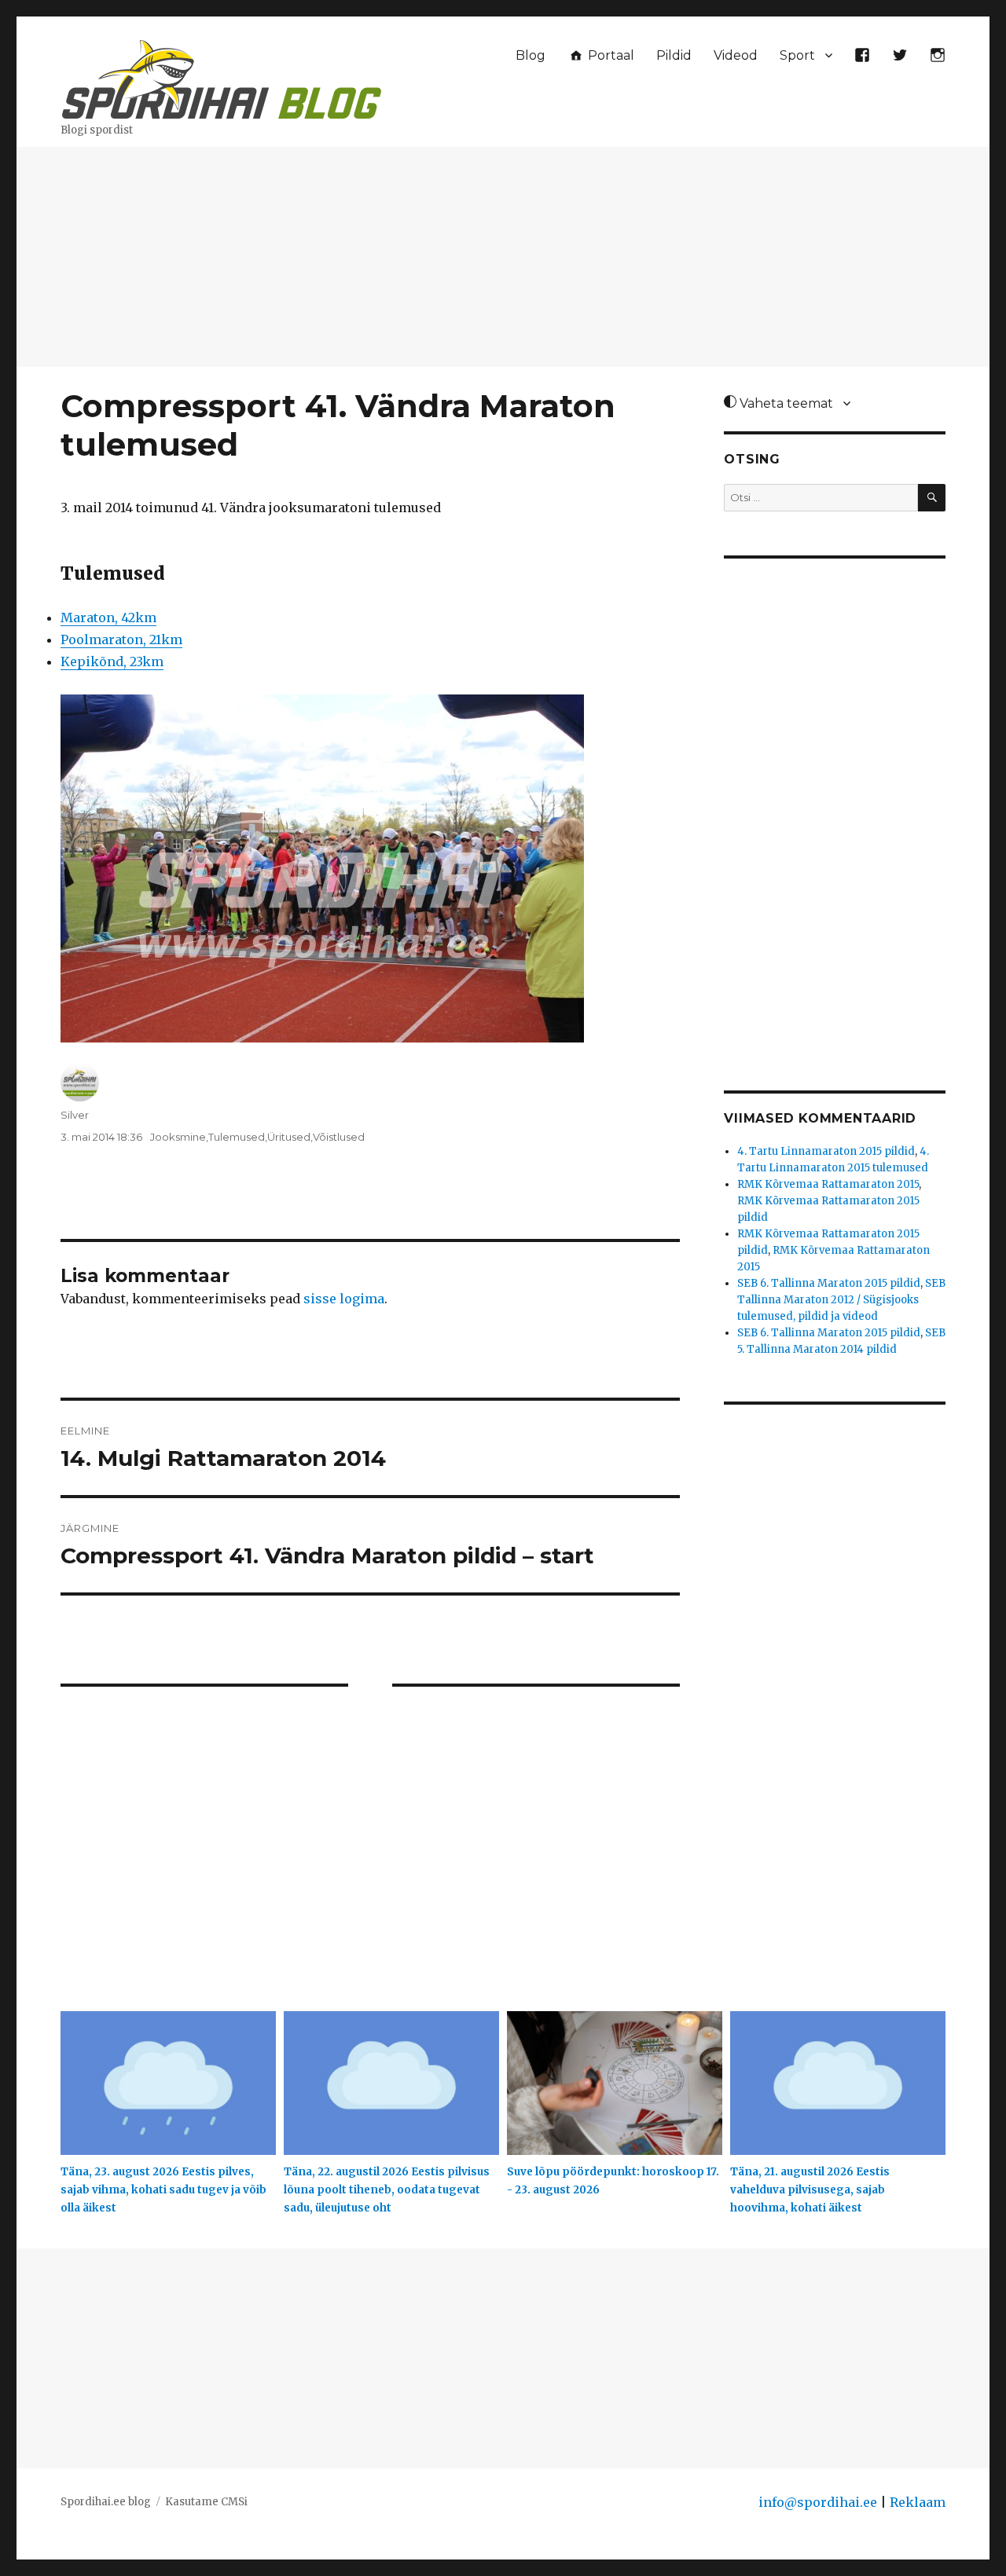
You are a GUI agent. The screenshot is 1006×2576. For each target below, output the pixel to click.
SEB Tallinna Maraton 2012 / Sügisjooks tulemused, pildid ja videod (841, 1300)
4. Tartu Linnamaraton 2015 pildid (826, 1151)
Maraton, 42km (108, 617)
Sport (797, 55)
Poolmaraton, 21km (121, 639)
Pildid (674, 55)
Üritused (289, 1137)
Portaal (609, 55)
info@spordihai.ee (818, 2502)
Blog (531, 55)
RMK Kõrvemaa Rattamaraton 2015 (828, 1184)
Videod (736, 55)
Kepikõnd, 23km (112, 661)
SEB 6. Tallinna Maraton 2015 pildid (829, 1283)
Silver (75, 1115)
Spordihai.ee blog (106, 2502)
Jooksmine (178, 1137)
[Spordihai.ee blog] (222, 77)
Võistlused (339, 1137)
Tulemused (237, 1137)
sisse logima (344, 1299)
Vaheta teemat (785, 403)
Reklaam (918, 2502)
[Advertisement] (503, 258)
